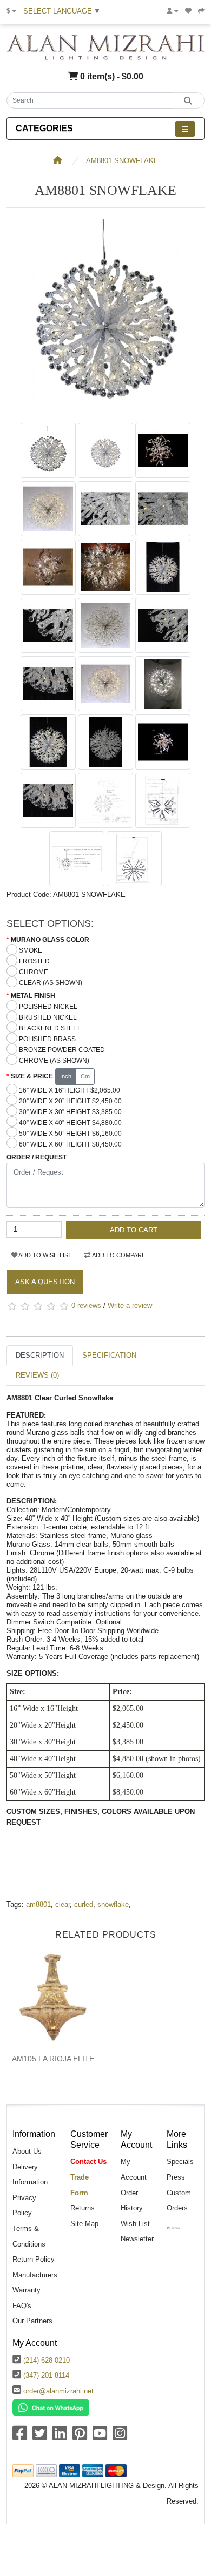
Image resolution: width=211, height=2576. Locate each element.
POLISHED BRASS (47, 1039)
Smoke (31, 950)
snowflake (113, 1904)
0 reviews (86, 1306)
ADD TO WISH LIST (45, 1255)
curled (84, 1904)
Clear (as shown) (51, 983)
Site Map (84, 2224)
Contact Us (88, 2162)
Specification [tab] (109, 1355)
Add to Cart (134, 1230)
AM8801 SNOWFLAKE (122, 161)
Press (176, 2177)
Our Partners (32, 2321)
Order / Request (37, 1157)
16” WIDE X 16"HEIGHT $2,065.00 (70, 1090)
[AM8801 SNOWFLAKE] (105, 412)
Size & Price (32, 1076)
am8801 (38, 1904)
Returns (83, 2208)
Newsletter (137, 2239)
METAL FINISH (33, 996)
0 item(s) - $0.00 (111, 76)
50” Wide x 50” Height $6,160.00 (70, 1134)
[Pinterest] (80, 2437)
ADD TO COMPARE (118, 1255)
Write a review (130, 1306)
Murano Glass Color (50, 940)
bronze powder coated (62, 1050)
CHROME (34, 972)
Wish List (135, 2224)
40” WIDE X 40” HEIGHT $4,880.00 (70, 1123)
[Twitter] (40, 2437)
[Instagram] (120, 2437)
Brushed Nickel (48, 1017)
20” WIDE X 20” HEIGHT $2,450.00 (70, 1101)
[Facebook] (20, 2437)
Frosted (34, 961)
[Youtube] (100, 2437)
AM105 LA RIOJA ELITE (53, 2059)
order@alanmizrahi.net (58, 2391)
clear (62, 1904)
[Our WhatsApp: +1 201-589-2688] (51, 2407)
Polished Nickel (48, 1007)
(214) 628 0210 (47, 2360)
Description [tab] (40, 1355)
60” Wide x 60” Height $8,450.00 (70, 1144)
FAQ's (22, 2306)
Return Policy (34, 2259)
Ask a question (45, 1282)
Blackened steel (50, 1028)
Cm (85, 1076)
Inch (66, 1076)
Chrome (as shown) (54, 1061)
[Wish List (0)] (188, 11)
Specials (180, 2162)
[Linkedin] (60, 2437)
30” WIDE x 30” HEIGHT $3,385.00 (70, 1112)
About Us (27, 2151)
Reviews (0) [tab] (37, 1375)
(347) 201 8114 (46, 2375)
